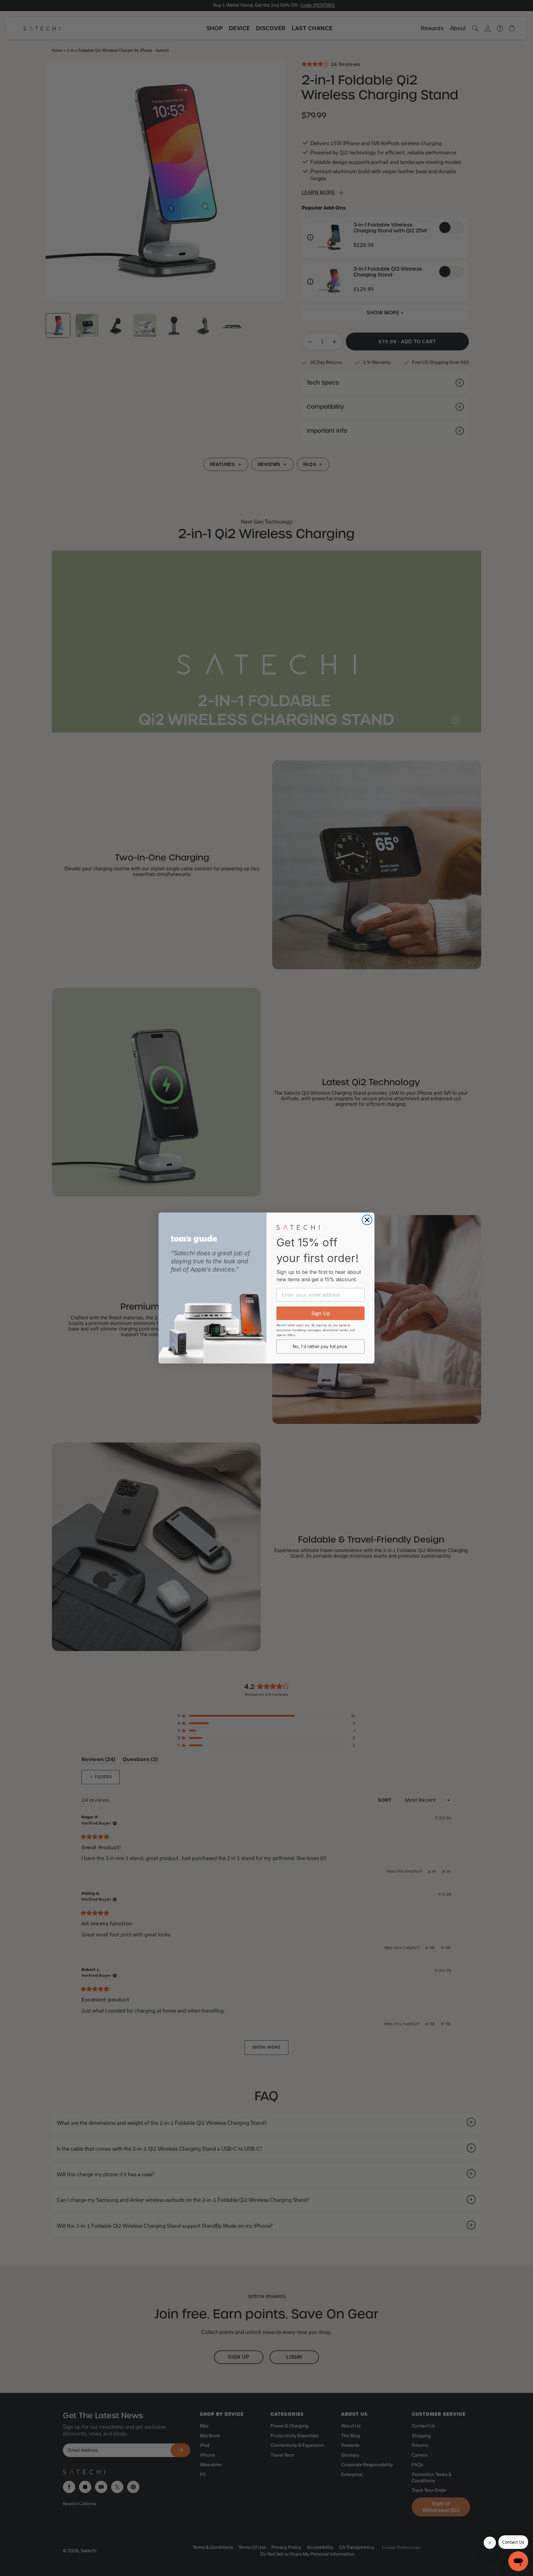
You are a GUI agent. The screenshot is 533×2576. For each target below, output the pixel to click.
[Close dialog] (367, 1220)
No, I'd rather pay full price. (320, 1346)
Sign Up (321, 1313)
